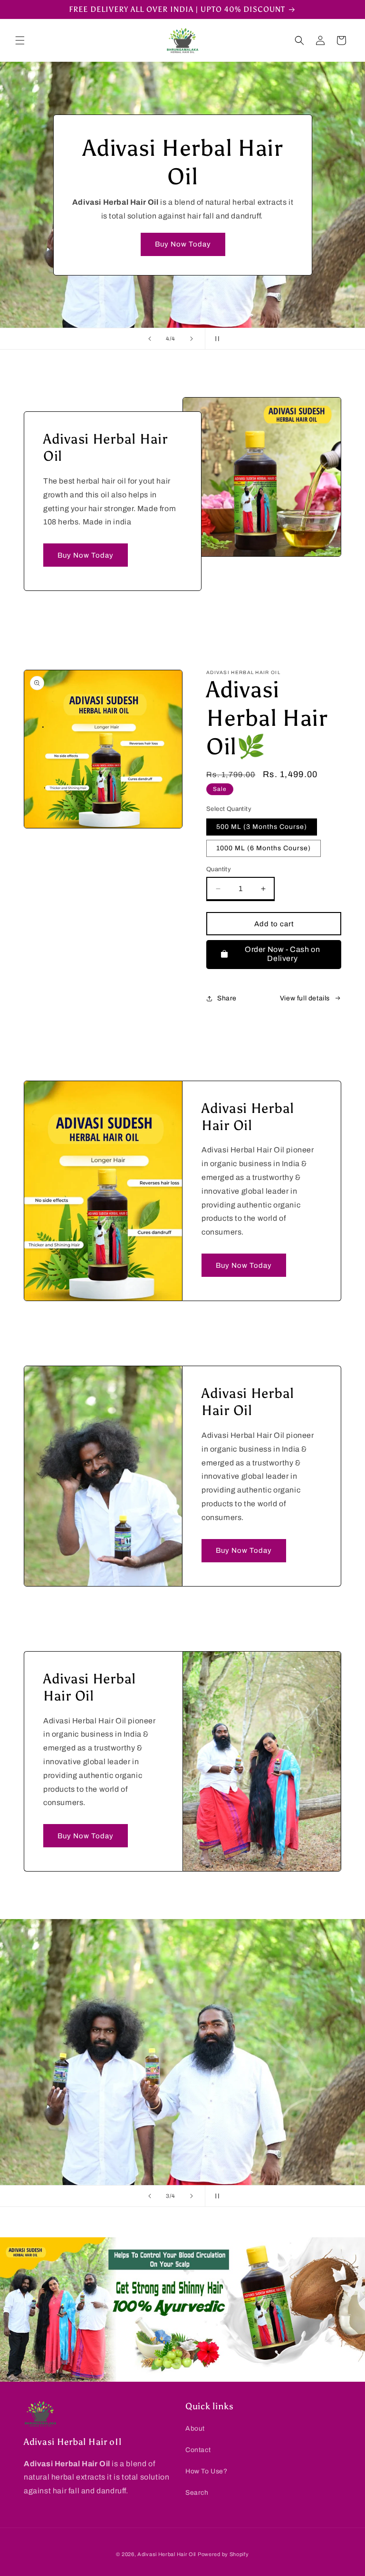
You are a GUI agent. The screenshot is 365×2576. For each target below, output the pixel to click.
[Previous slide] (150, 339)
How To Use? (207, 2471)
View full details (305, 998)
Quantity (219, 869)
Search (197, 2493)
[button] (20, 40)
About (195, 2429)
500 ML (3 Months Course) (262, 827)
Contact (198, 2450)
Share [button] (227, 998)
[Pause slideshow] (215, 339)
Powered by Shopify (223, 2554)
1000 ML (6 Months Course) (264, 848)
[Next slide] (192, 339)
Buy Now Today (182, 244)
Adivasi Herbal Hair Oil (167, 2554)
